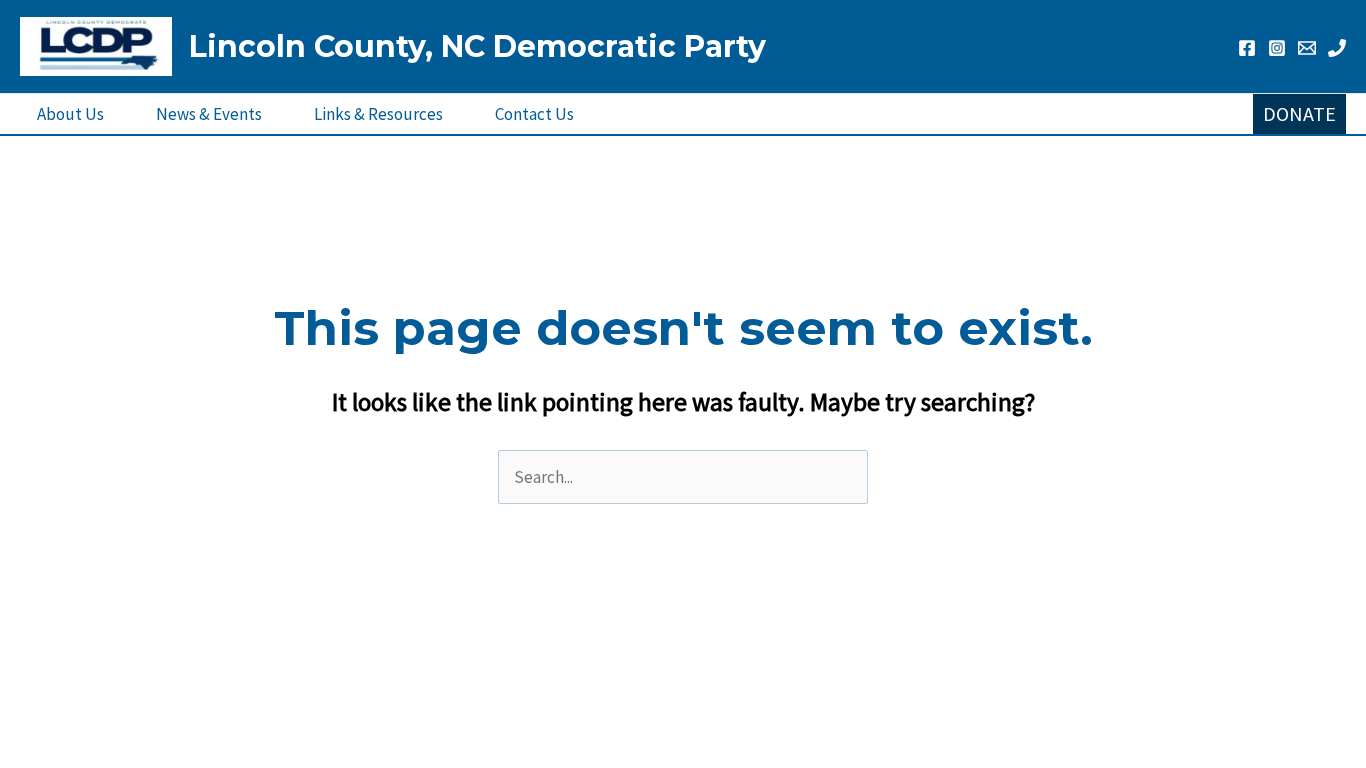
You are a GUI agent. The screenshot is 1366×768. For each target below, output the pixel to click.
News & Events (209, 114)
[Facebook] (1247, 48)
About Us (70, 114)
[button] (1299, 114)
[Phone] (1337, 48)
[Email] (1307, 48)
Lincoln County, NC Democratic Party (477, 46)
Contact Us (534, 114)
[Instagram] (1277, 48)
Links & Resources (378, 114)
